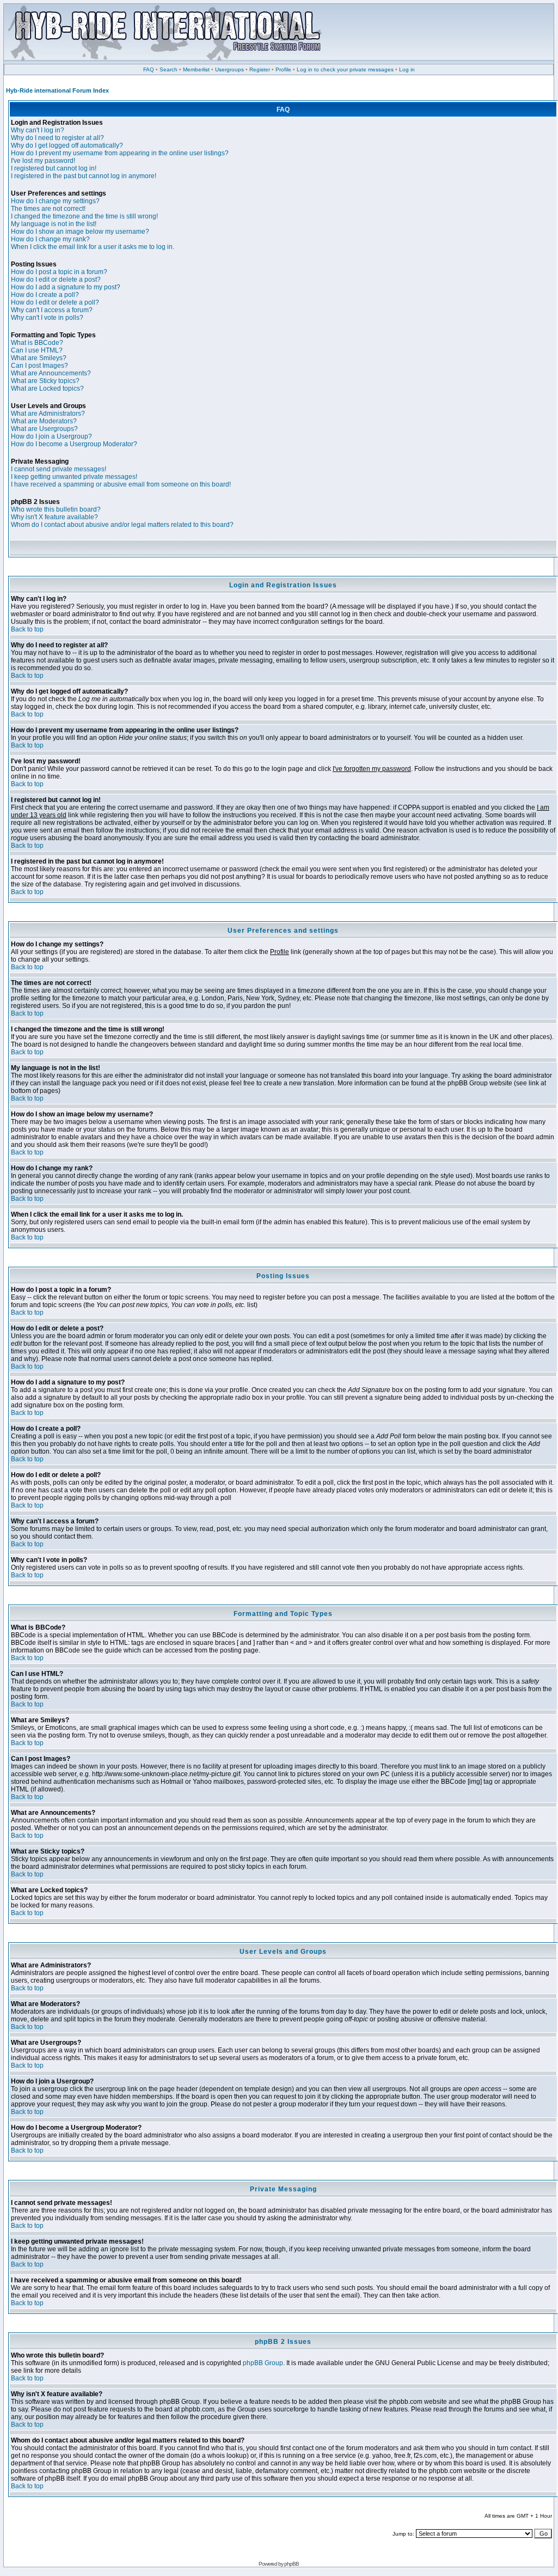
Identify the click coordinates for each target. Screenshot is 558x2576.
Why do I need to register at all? (57, 138)
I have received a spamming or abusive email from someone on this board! (121, 484)
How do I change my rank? (50, 239)
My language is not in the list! (54, 224)
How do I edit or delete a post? (56, 280)
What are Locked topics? (47, 388)
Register (260, 69)
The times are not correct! (48, 209)
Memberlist (196, 69)
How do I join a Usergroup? (51, 436)
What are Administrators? (48, 414)
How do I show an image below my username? (80, 232)
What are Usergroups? (44, 429)
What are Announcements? (51, 373)
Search (168, 69)
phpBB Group (263, 2363)
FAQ (149, 69)
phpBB (292, 2564)
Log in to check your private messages (345, 69)
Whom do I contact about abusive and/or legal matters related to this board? (122, 525)
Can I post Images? (39, 366)
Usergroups (229, 69)
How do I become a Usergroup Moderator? (74, 444)
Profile (283, 69)
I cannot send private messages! (59, 469)
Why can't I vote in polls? (47, 318)
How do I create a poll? (45, 295)
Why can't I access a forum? (52, 310)
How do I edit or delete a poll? (55, 302)
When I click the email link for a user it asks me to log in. (93, 247)
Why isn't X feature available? (54, 517)
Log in (407, 69)
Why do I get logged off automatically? (67, 145)
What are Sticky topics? (45, 381)
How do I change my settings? (55, 201)
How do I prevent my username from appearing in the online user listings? (120, 153)
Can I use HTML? (37, 350)
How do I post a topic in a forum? (59, 272)
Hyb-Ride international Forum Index (57, 90)
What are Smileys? (39, 358)
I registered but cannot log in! (54, 168)
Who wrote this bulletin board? (56, 509)
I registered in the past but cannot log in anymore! (84, 176)
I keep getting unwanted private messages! (74, 477)
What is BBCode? (37, 343)
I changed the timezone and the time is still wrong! (84, 216)
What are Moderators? (44, 421)
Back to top (27, 629)
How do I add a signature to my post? (66, 287)
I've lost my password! (43, 161)
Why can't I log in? (38, 130)
